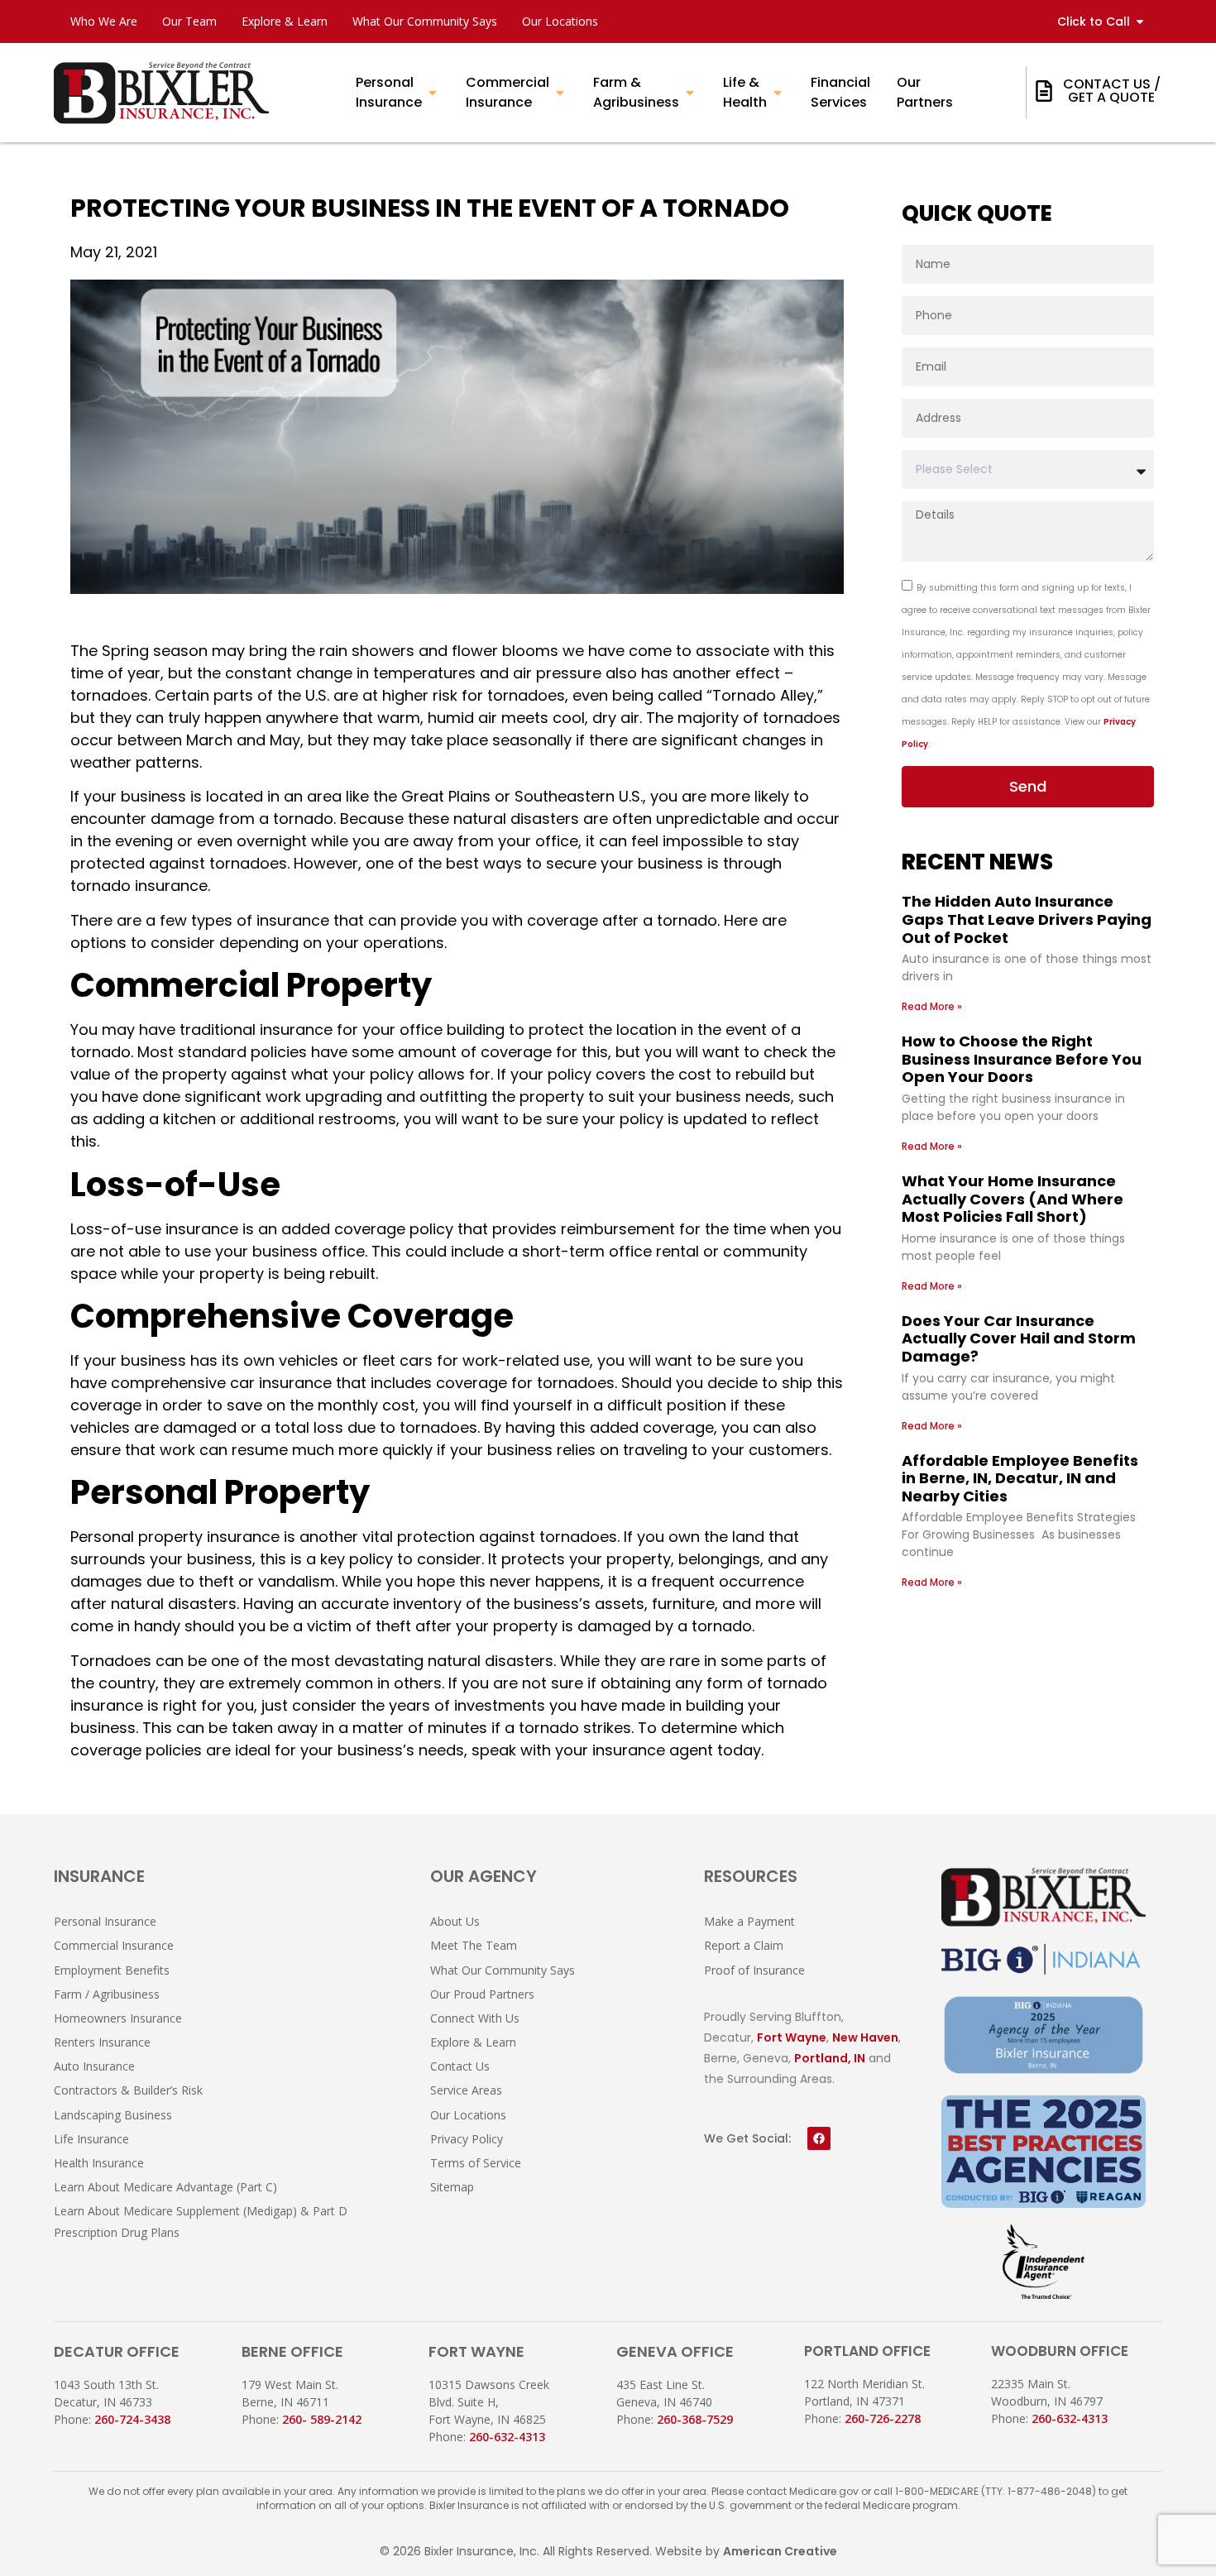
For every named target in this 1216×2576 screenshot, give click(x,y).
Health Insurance (99, 2163)
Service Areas (466, 2090)
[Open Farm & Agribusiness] (690, 93)
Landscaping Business (113, 2115)
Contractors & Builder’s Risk (128, 2090)
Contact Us (460, 2066)
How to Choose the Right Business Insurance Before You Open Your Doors (1022, 1059)
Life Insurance (91, 2139)
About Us (455, 1921)
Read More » (932, 1006)
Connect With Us (475, 2018)
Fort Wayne (792, 2037)
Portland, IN (830, 2058)
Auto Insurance (94, 2066)
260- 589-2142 (322, 2419)
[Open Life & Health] (778, 93)
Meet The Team (474, 1945)
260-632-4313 (507, 2437)
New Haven (865, 2037)
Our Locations (560, 21)
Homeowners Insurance (118, 2018)
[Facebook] (819, 2138)
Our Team (189, 21)
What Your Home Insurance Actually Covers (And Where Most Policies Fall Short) (1013, 1199)
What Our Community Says (425, 21)
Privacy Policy (467, 2139)
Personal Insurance (105, 1921)
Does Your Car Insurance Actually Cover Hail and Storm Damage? (1019, 1338)
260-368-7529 (695, 2419)
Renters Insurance (102, 2042)
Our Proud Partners (482, 1994)
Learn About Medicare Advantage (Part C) (165, 2187)
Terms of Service (476, 2163)
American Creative (780, 2551)
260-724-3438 (132, 2419)
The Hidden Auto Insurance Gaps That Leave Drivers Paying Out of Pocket (1027, 919)
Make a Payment (749, 1921)
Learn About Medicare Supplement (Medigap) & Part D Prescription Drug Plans (201, 2221)
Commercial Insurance (114, 1945)
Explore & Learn (285, 21)
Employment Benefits (112, 1970)
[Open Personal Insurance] (433, 93)
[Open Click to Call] (1140, 22)
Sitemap (452, 2187)
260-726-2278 (883, 2418)
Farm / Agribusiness (107, 1994)
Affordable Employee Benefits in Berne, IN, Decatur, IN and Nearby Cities (1020, 1478)
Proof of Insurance (754, 1970)
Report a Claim (744, 1945)
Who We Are (104, 21)
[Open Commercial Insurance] (560, 93)
